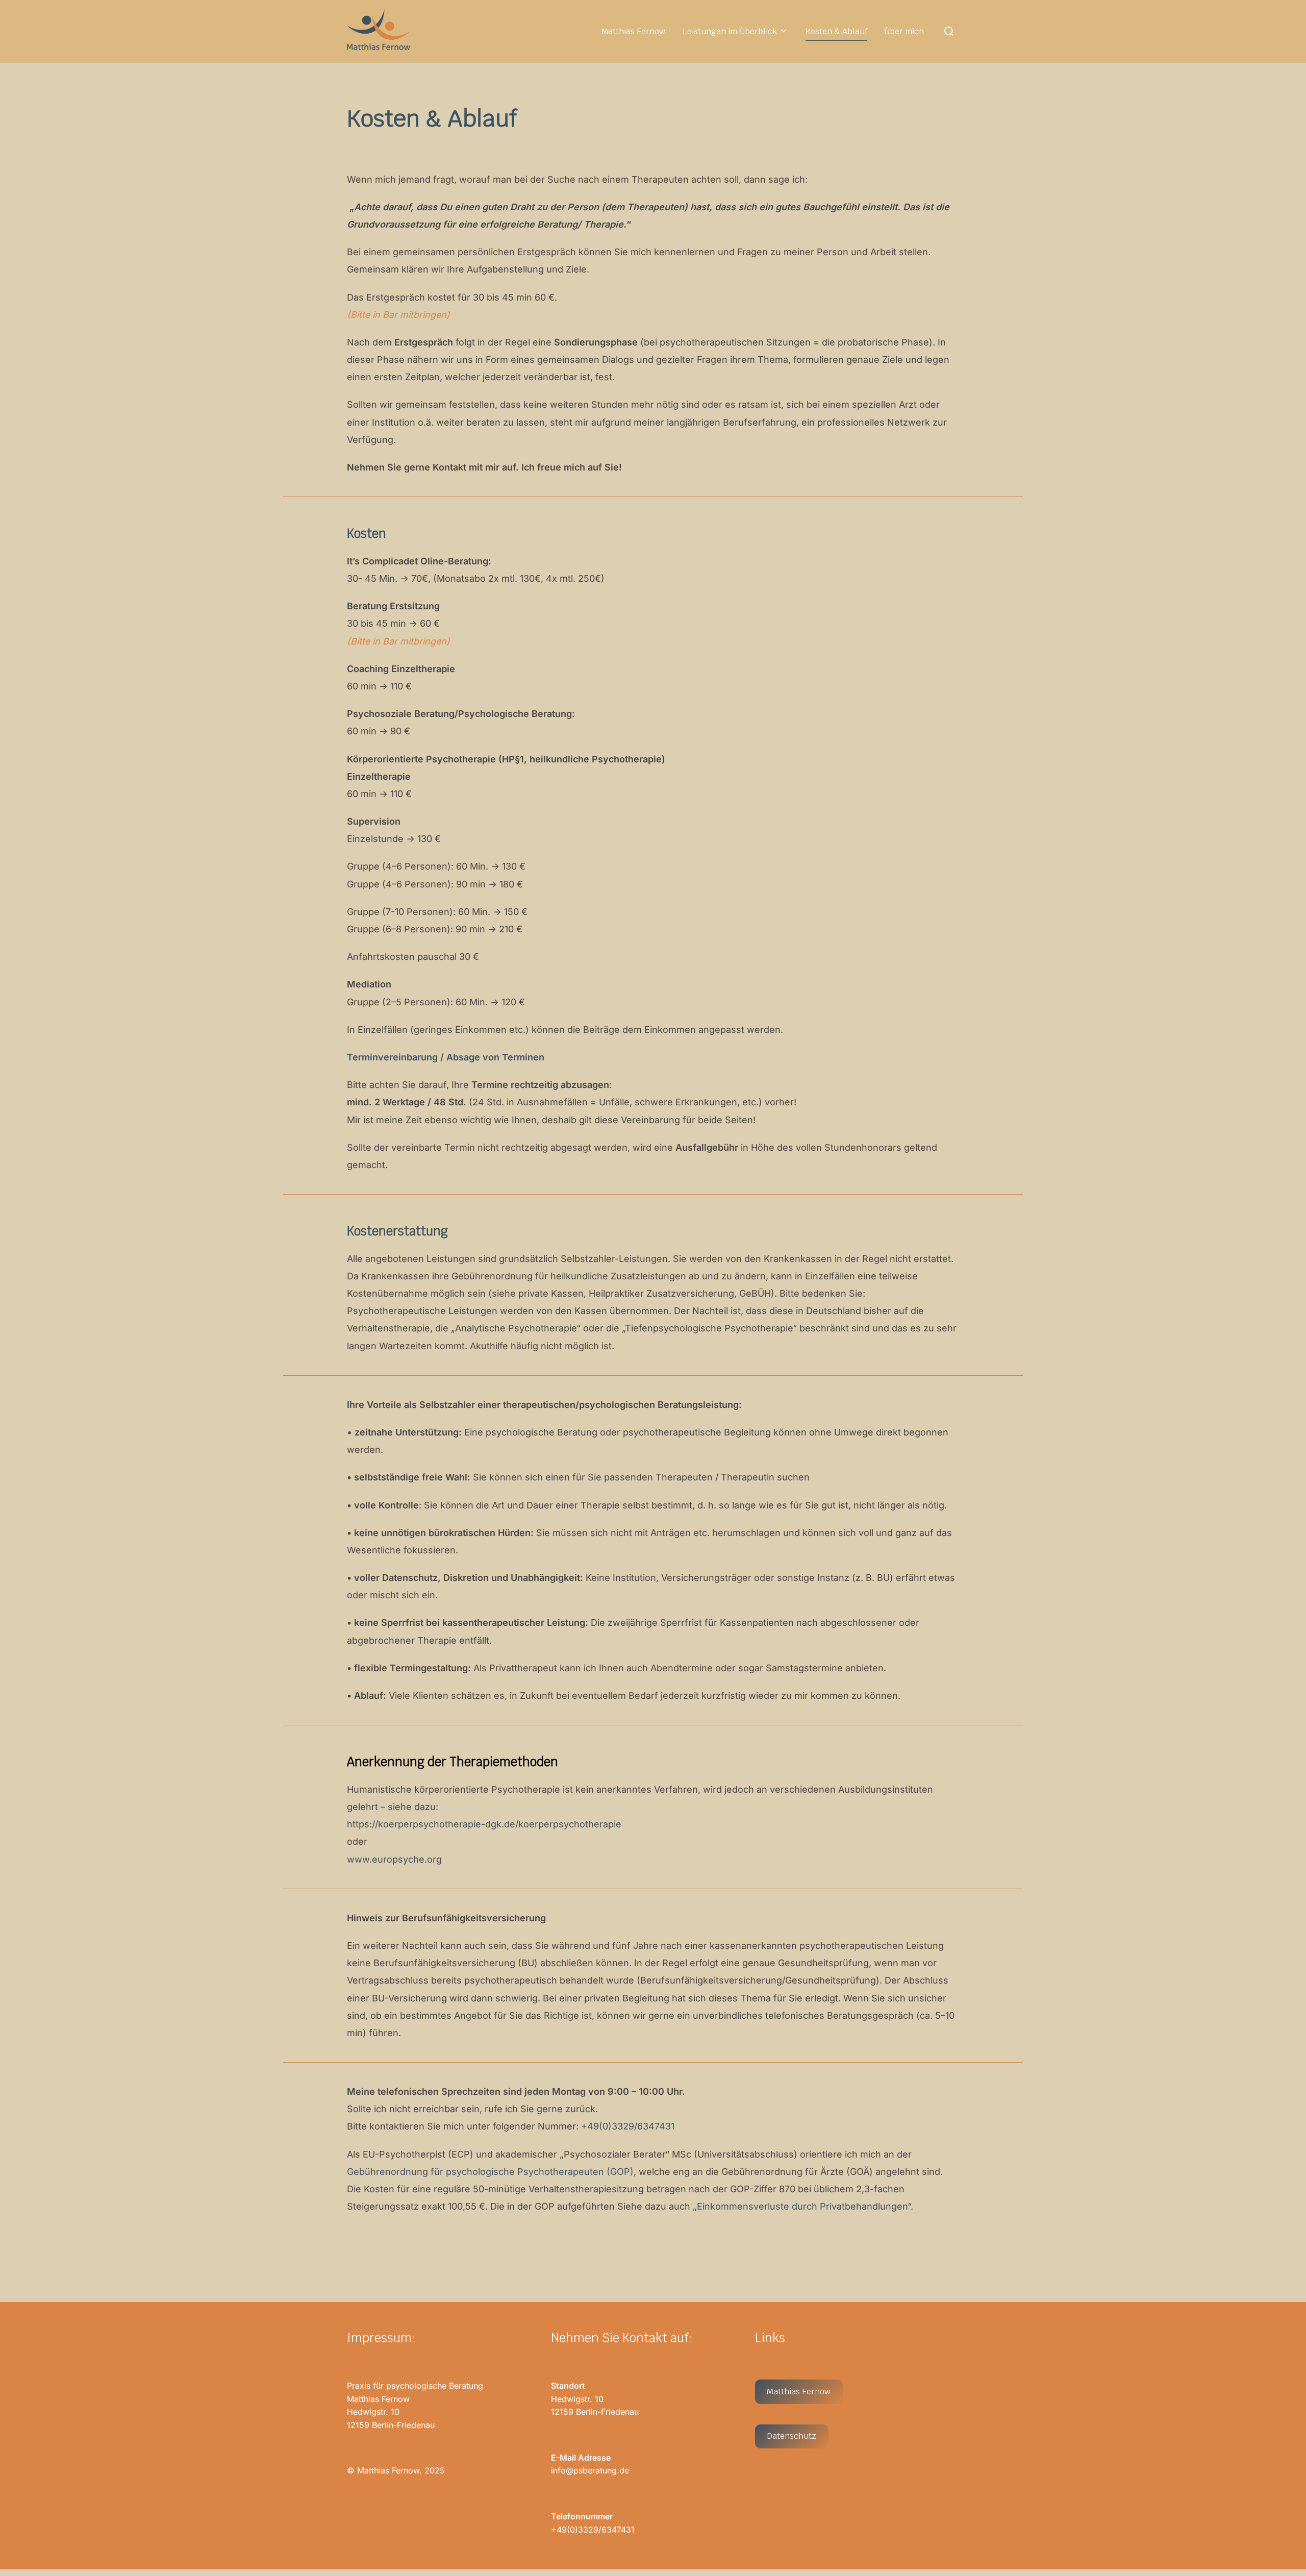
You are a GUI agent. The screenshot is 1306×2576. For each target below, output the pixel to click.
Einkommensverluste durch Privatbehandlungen (802, 2206)
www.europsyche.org (394, 1859)
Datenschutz (792, 2436)
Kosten (367, 534)
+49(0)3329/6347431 (628, 2126)
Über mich (904, 31)
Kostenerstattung (397, 1231)
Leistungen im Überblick (730, 31)
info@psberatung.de (590, 2470)
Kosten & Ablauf (836, 31)
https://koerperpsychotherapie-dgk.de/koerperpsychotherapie (484, 1824)
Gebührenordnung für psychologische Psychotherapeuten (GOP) (490, 2172)
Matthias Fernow (633, 31)
